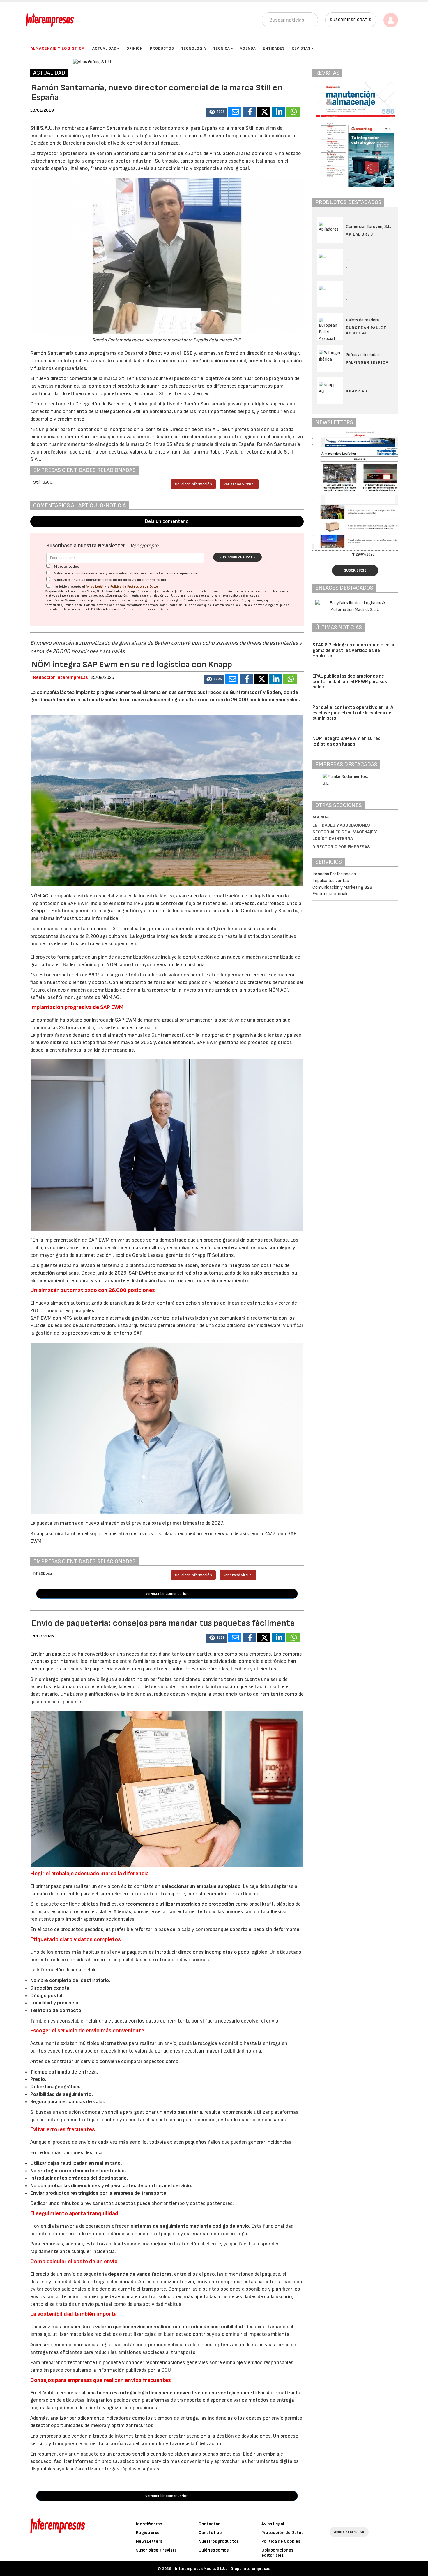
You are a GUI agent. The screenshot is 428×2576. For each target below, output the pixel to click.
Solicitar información (193, 484)
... (348, 266)
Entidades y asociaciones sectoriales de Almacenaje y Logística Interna (345, 832)
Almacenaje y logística (58, 48)
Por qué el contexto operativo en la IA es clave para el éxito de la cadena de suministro (353, 713)
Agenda (248, 48)
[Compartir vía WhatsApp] (293, 112)
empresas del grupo (139, 600)
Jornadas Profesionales (334, 874)
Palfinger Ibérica (367, 362)
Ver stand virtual (239, 484)
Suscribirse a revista (156, 2550)
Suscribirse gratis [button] (351, 20)
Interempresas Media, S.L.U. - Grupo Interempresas (223, 2569)
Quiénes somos (214, 2550)
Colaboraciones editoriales (277, 2553)
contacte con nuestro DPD (165, 605)
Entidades (274, 48)
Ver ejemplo (144, 546)
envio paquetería (183, 2112)
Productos (162, 48)
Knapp (38, 911)
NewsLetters (149, 2541)
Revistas (301, 48)
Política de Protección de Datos (135, 587)
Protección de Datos (282, 2533)
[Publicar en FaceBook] (249, 112)
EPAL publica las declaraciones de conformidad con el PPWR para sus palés (350, 682)
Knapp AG (357, 391)
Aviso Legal (95, 587)
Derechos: (207, 600)
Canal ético (210, 2533)
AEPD (91, 609)
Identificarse (149, 2524)
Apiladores (359, 234)
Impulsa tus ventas (331, 881)
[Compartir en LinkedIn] (278, 112)
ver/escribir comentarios (167, 1594)
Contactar (209, 2524)
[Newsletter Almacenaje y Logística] (355, 490)
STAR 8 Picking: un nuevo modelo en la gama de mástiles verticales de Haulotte (353, 650)
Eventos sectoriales (331, 894)
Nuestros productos (219, 2541)
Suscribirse (355, 570)
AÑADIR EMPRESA (349, 2532)
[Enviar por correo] (235, 112)
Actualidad (104, 48)
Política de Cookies (281, 2541)
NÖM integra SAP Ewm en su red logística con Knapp (346, 741)
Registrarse (148, 2533)
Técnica (222, 48)
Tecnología (194, 48)
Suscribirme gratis (237, 557)
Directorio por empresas (341, 847)
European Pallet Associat (366, 330)
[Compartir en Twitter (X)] (264, 112)
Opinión (135, 48)
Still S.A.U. (42, 128)
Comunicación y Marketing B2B (342, 887)
